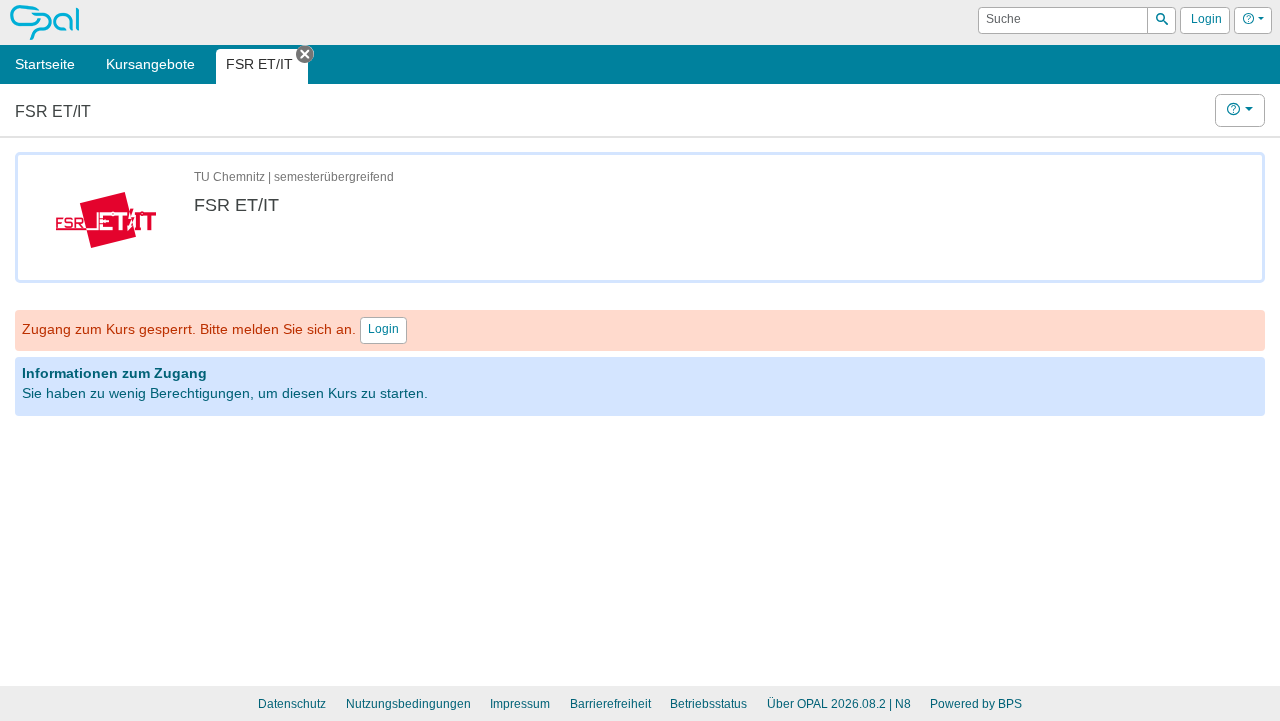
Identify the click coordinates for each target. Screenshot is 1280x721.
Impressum (520, 704)
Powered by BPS (976, 704)
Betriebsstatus (708, 704)
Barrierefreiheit (610, 704)
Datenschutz (292, 704)
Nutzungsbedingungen (408, 704)
